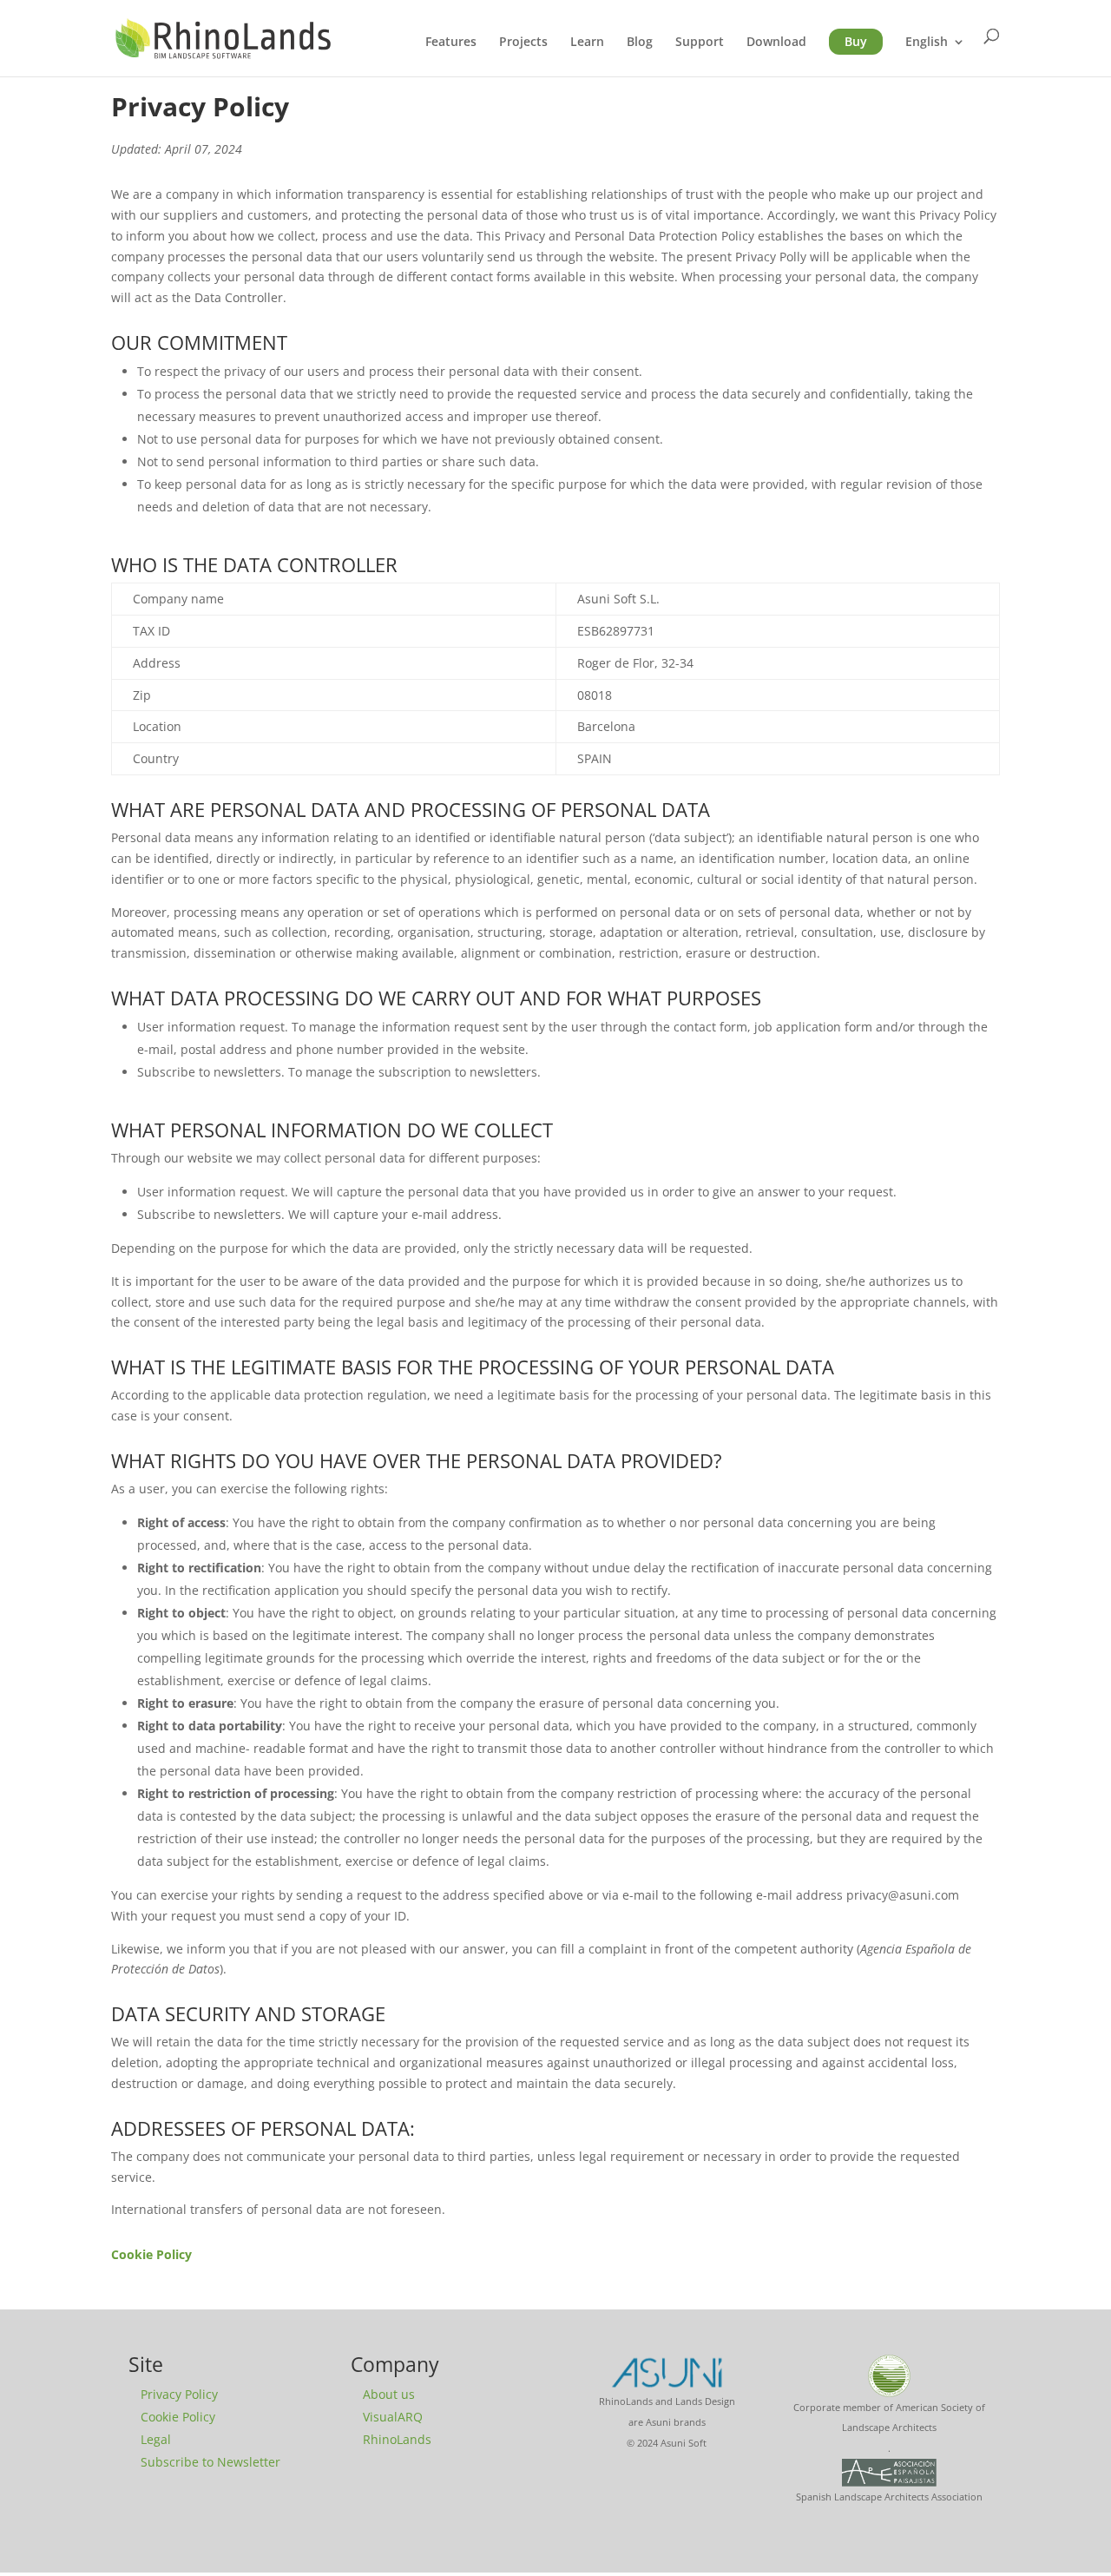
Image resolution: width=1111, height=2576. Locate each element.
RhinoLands (397, 2439)
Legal (156, 2439)
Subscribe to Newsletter (210, 2462)
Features (451, 43)
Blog (640, 43)
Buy (856, 41)
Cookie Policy (178, 2417)
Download (776, 43)
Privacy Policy (179, 2394)
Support (700, 43)
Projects (523, 43)
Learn (587, 43)
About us (389, 2394)
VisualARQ (393, 2417)
